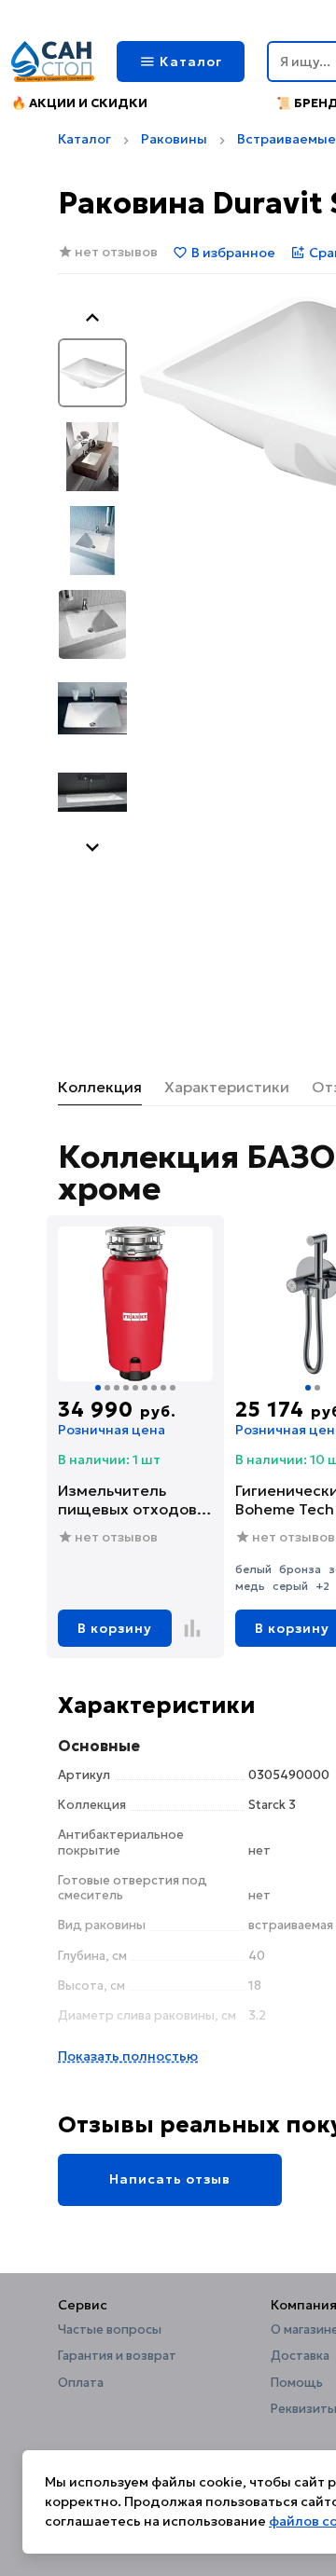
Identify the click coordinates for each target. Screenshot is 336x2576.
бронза (300, 1569)
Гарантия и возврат (117, 2356)
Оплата (81, 2383)
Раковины (174, 139)
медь (250, 1586)
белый (253, 1569)
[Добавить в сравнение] (192, 1628)
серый (290, 1586)
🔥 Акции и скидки (79, 103)
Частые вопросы (110, 2330)
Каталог (84, 139)
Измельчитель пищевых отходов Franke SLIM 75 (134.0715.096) (127, 1500)
